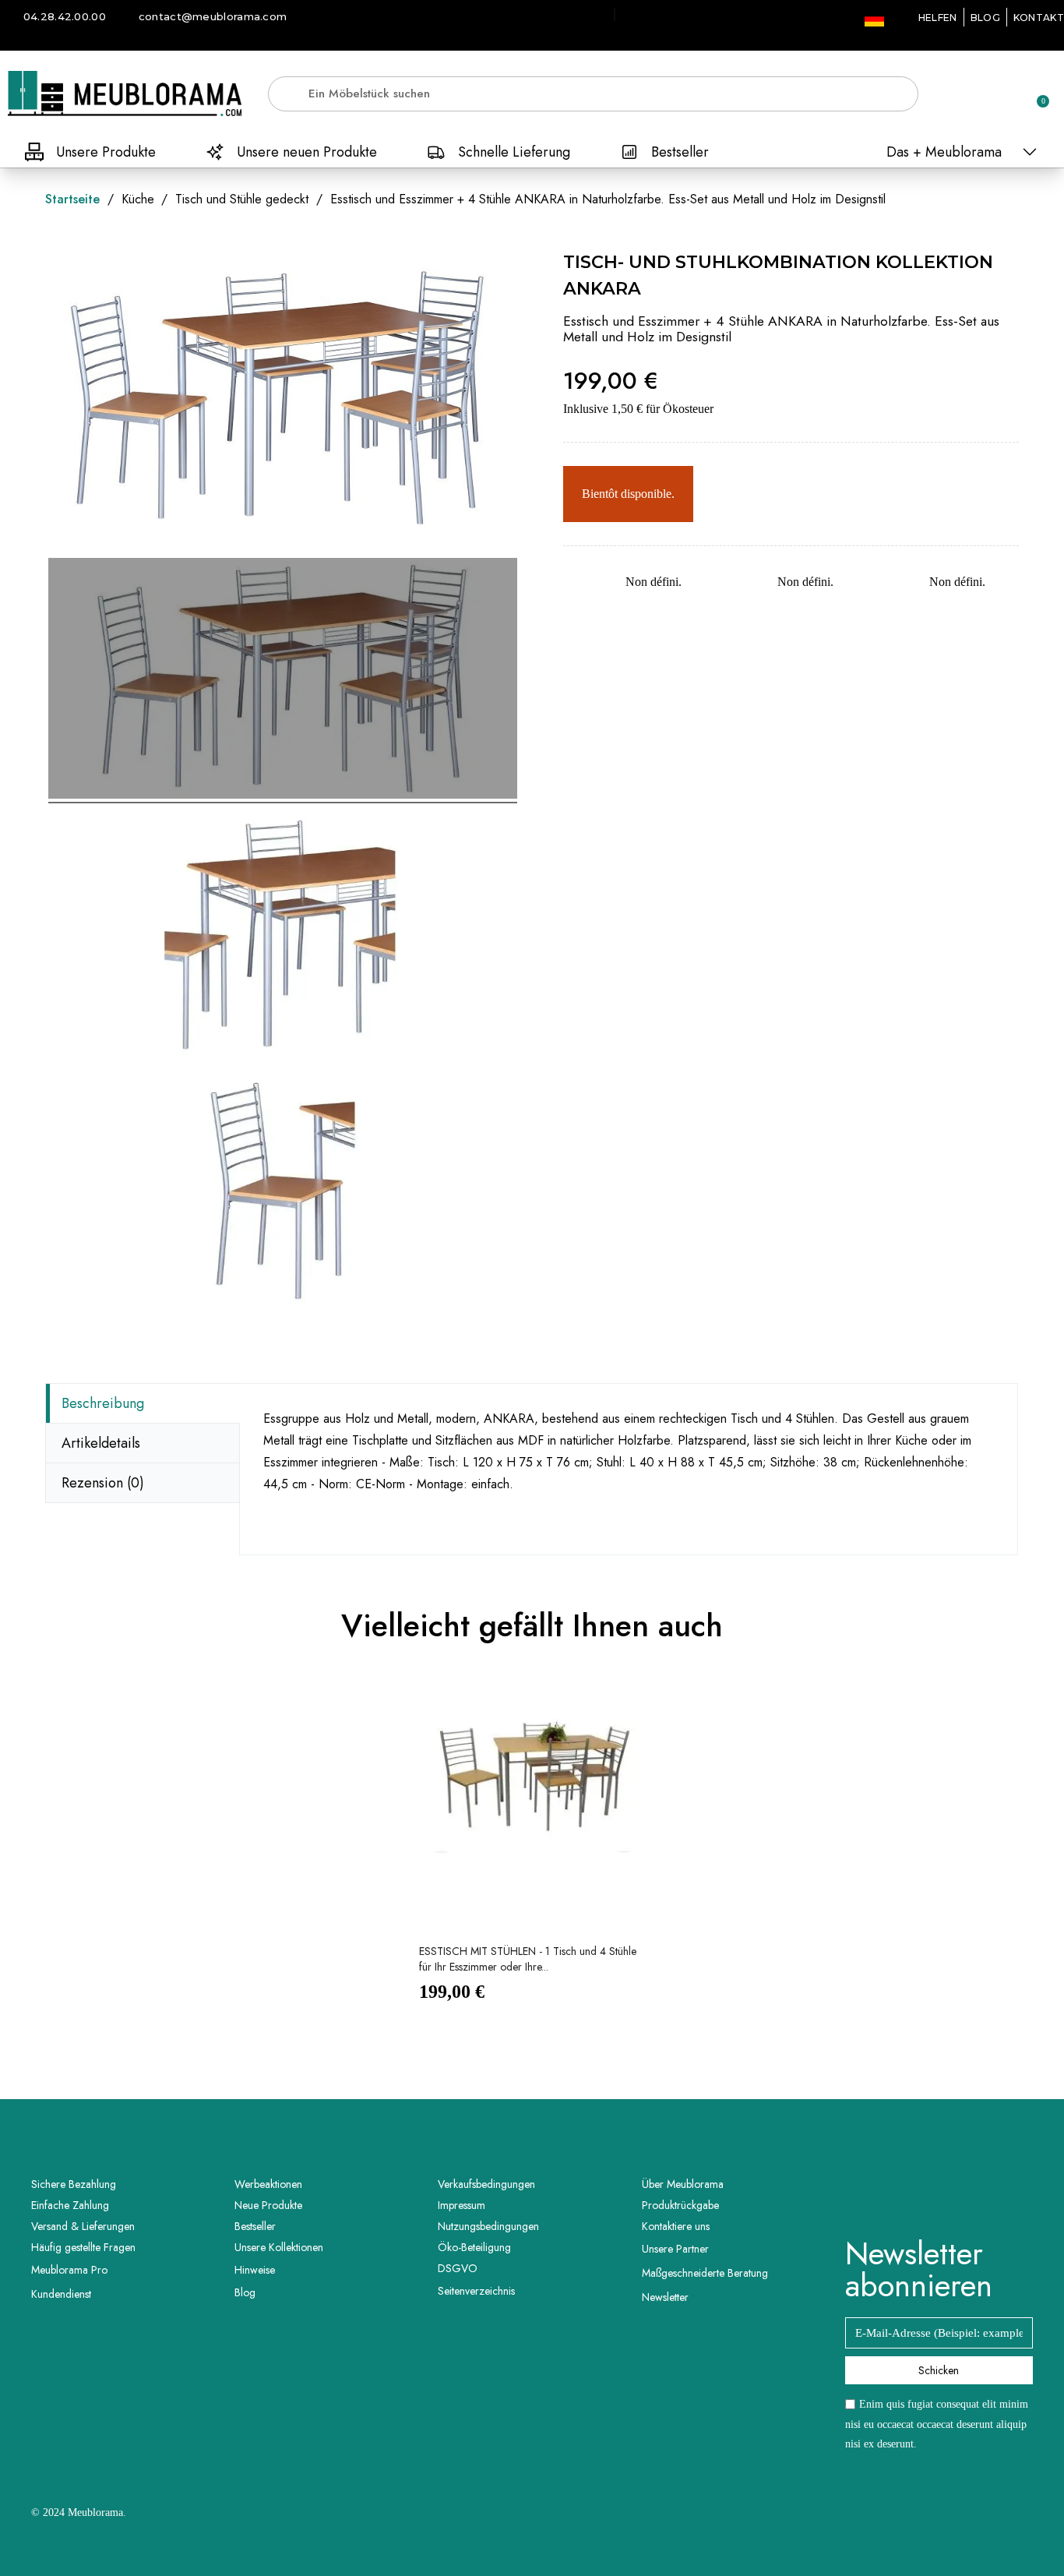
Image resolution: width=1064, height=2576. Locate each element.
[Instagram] (960, 2197)
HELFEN (938, 18)
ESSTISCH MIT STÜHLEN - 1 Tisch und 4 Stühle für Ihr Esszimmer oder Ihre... (528, 1959)
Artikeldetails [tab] (101, 1443)
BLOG (985, 18)
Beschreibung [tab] (103, 1403)
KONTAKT (1039, 18)
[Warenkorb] (1036, 94)
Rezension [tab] (103, 1483)
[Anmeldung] (982, 96)
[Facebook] (918, 2197)
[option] (532, 1852)
